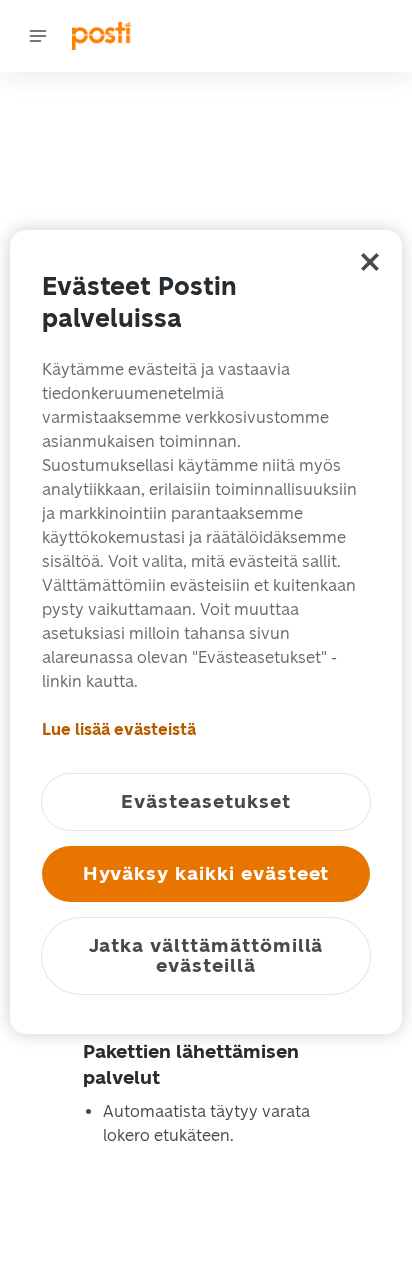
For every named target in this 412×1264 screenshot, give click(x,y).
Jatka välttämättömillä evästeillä (206, 955)
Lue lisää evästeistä (119, 729)
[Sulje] (370, 262)
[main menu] (38, 36)
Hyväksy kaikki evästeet (206, 873)
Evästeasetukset (205, 801)
